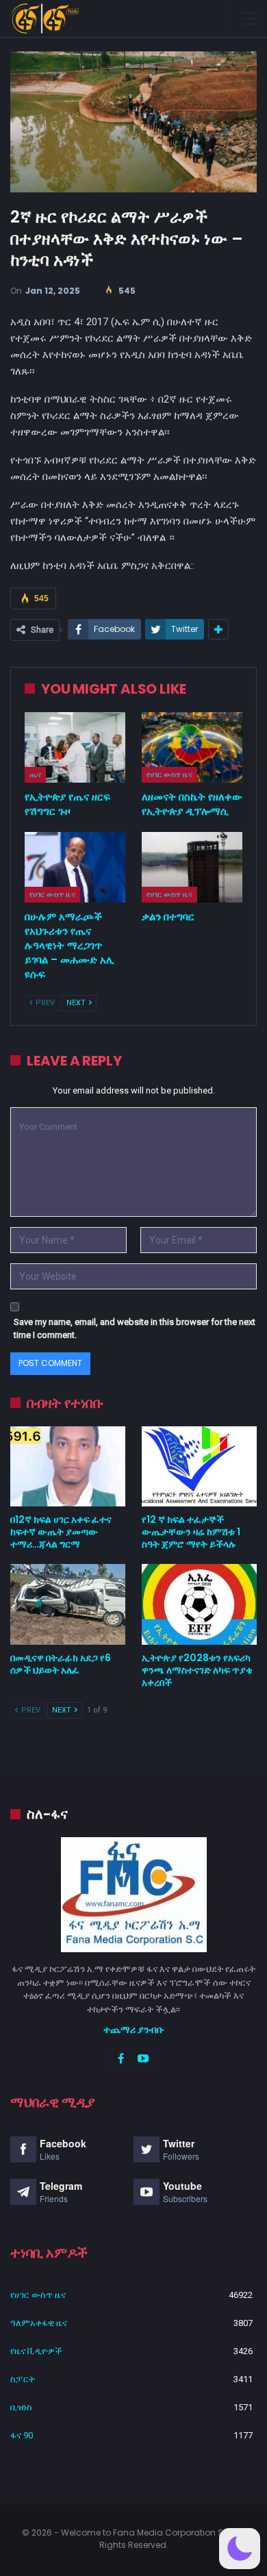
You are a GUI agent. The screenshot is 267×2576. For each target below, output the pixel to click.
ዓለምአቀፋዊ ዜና (39, 2323)
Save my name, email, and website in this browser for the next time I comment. (135, 1329)
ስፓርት (23, 2379)
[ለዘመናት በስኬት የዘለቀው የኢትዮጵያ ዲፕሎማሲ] (192, 747)
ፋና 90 (22, 2435)
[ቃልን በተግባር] (192, 867)
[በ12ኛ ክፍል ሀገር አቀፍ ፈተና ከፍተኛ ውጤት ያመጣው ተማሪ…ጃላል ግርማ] (68, 1467)
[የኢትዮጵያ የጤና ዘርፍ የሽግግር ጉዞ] (75, 747)
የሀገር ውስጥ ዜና (169, 774)
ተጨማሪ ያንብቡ (134, 2030)
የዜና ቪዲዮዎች (36, 2351)
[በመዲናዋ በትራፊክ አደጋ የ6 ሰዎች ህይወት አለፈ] (68, 1604)
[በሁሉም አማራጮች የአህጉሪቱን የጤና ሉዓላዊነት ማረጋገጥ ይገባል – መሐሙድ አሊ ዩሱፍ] (75, 867)
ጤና (35, 774)
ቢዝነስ (21, 2407)
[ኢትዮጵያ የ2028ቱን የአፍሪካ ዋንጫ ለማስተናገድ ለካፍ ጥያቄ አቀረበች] (199, 1604)
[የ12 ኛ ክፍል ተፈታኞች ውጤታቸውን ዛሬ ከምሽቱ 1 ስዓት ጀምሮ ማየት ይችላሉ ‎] (199, 1467)
